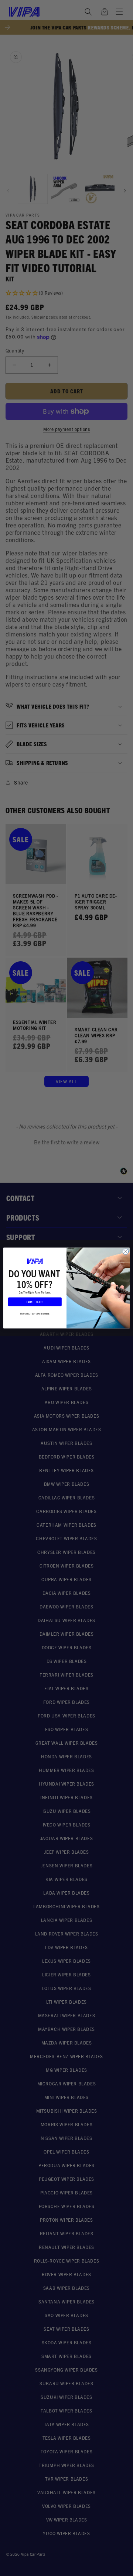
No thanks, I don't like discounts (35, 1313)
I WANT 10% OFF (35, 1302)
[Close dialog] (125, 1252)
